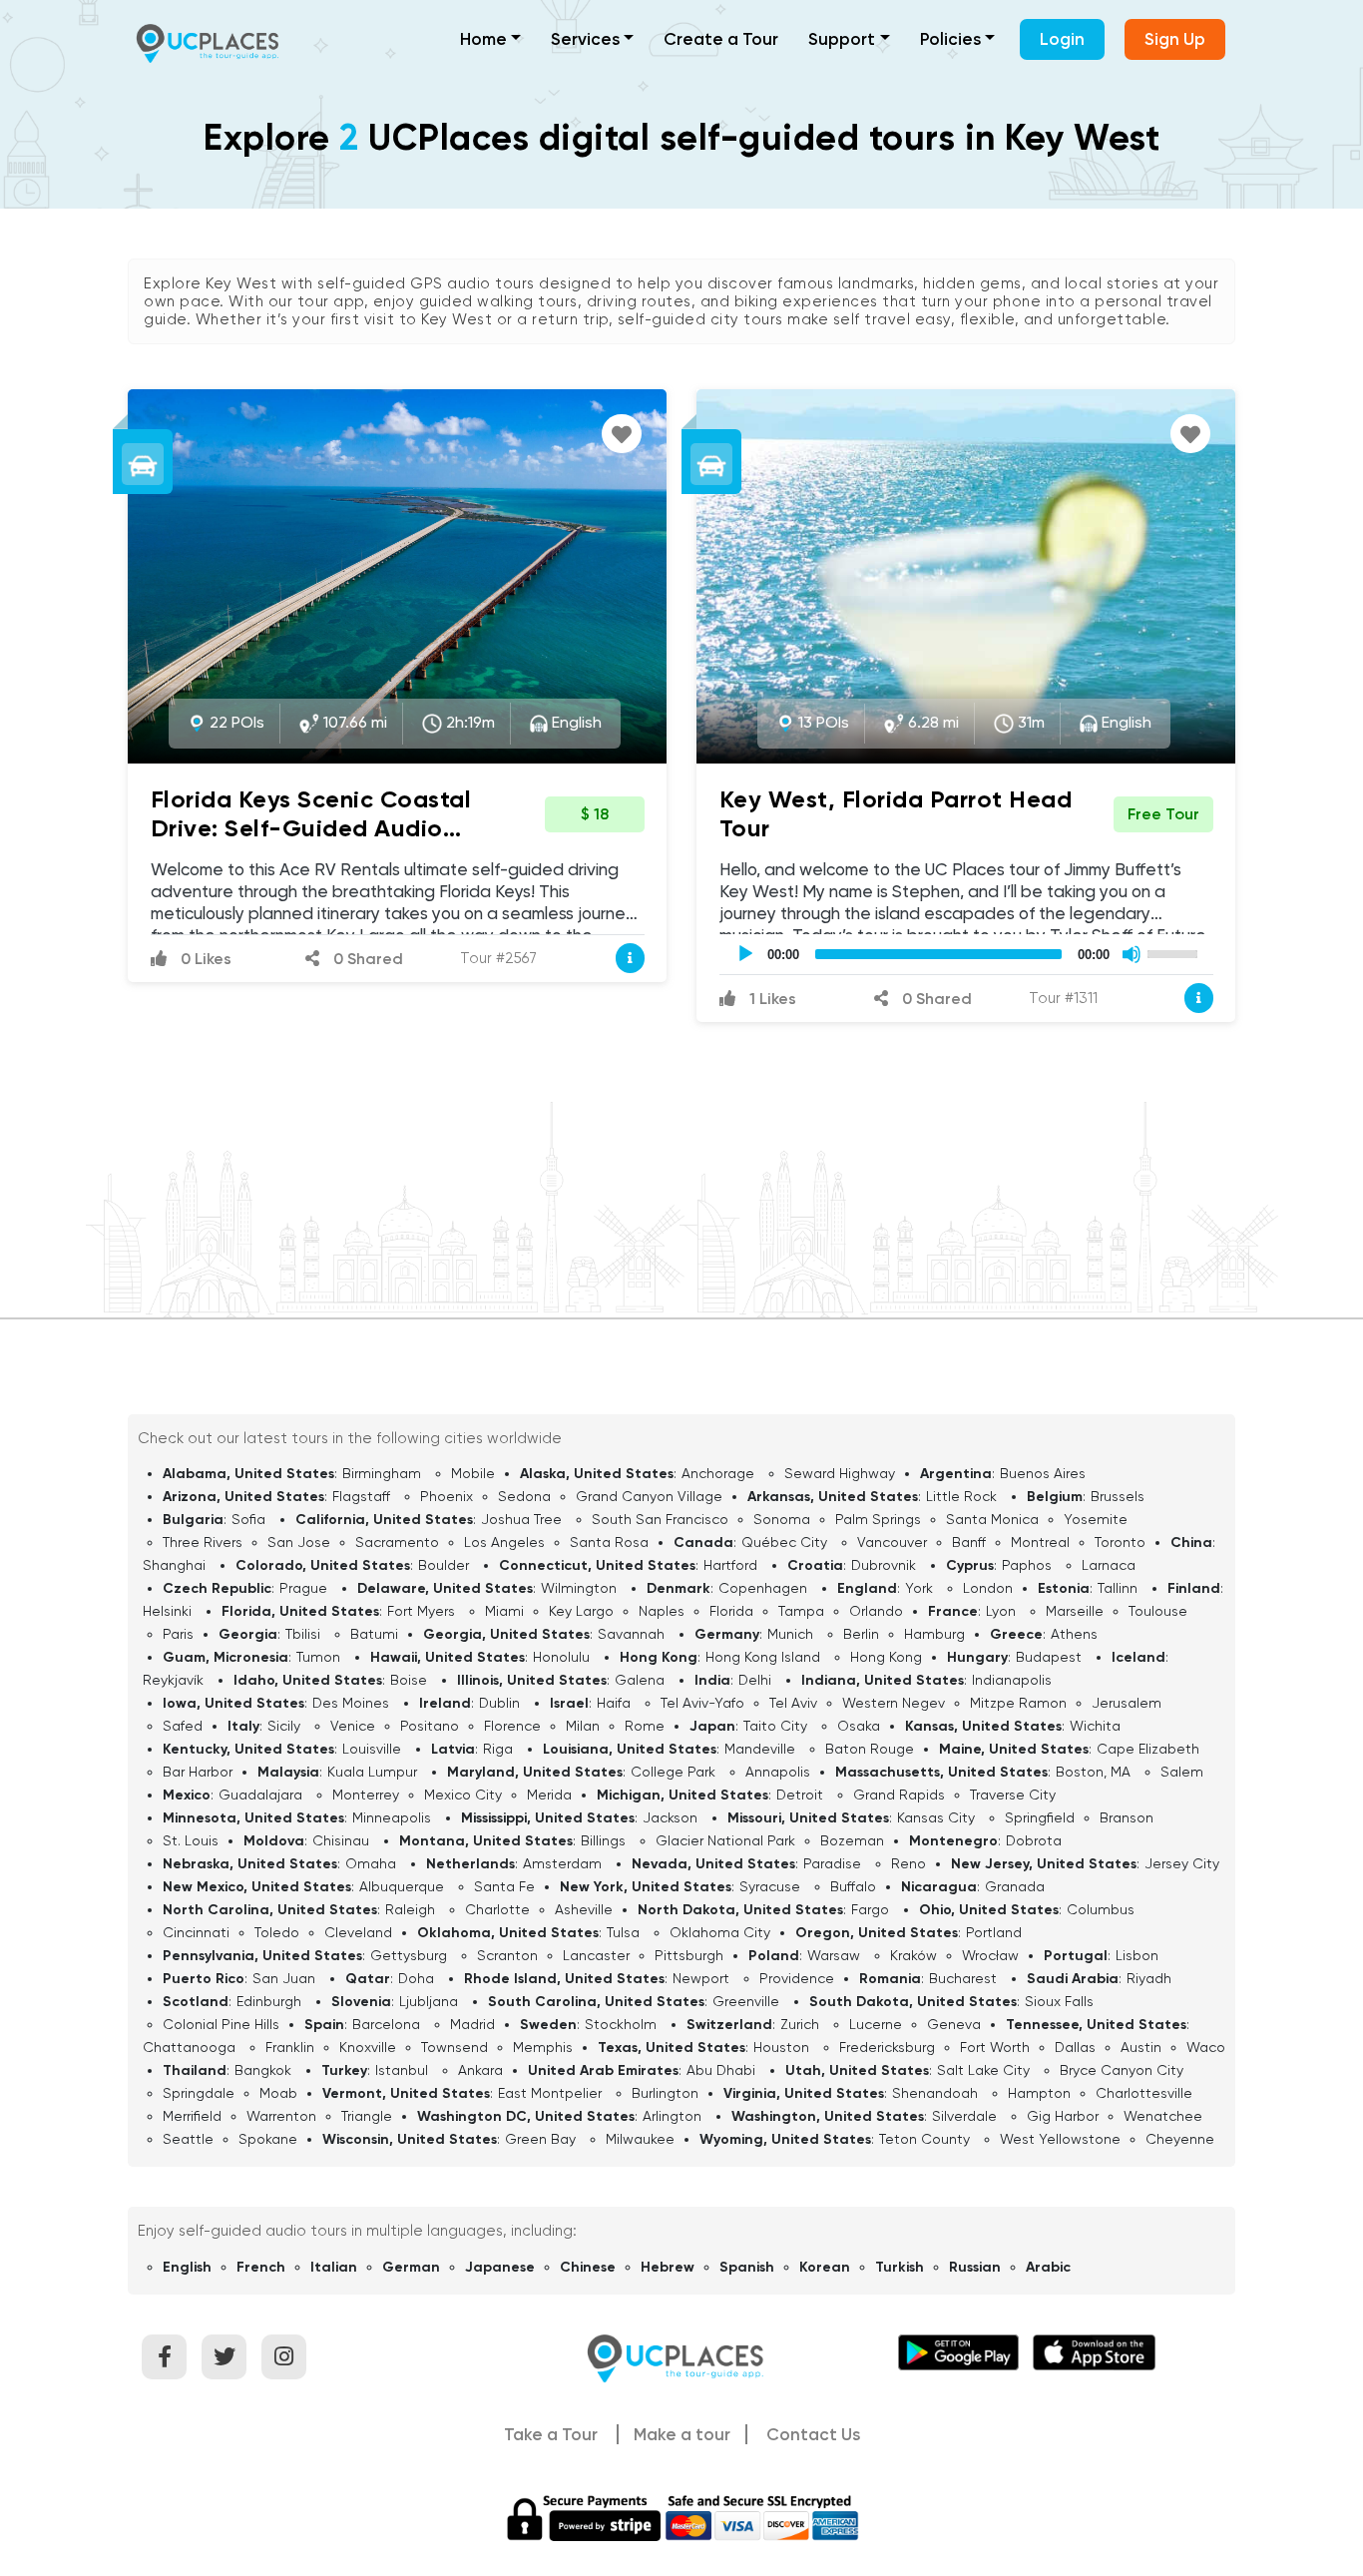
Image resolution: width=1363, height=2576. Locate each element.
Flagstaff (361, 1496)
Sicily (284, 1726)
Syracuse (770, 1886)
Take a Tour (551, 2434)
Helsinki (167, 1611)
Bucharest (963, 1978)
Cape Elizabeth (1148, 1749)
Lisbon (1137, 1955)
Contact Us (813, 2434)
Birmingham (382, 1473)
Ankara (480, 2070)
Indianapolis (1012, 1680)
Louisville (372, 1749)
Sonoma (782, 1519)
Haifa (614, 1703)
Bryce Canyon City (1122, 2070)
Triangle (367, 2116)
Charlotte (497, 1909)
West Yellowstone (1060, 2139)
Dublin (499, 1703)
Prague (303, 1588)
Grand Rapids (899, 1795)
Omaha (371, 1863)
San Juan (284, 1978)
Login (1062, 39)
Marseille (1075, 1611)
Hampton (1039, 2093)
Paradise (832, 1863)
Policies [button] (950, 39)
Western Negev (894, 1703)
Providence (797, 1978)
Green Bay (540, 2139)
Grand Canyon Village (649, 1496)
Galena (640, 1680)
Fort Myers (421, 1611)
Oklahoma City (720, 1932)
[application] (966, 954)
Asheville (584, 1909)
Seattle (188, 2139)
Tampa (801, 1611)
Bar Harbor (198, 1772)
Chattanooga (189, 2047)
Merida (549, 1795)
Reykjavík (173, 1680)
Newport (701, 1978)
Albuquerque (402, 1886)
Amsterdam (562, 1863)
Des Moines (351, 1703)
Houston (781, 2047)
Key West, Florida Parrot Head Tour (896, 813)
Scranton (507, 1955)
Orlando (876, 1611)
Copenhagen (763, 1588)
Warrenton (281, 2116)
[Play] (745, 954)
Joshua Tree (521, 1519)
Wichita (1095, 1726)
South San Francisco (660, 1519)
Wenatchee (1163, 2116)
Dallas (1075, 2047)
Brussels (1118, 1496)
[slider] (1175, 952)
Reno (909, 1863)
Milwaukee (640, 2139)
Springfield (1040, 1817)
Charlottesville (1144, 2093)
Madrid (472, 2024)
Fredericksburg (887, 2047)
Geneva (954, 2024)
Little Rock (961, 1496)
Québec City (784, 1542)
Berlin (861, 1634)
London (988, 1588)
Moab (278, 2093)
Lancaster (596, 1955)
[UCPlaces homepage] (681, 2356)
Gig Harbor (1063, 2116)
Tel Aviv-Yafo (702, 1703)
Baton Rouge (870, 1749)
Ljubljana (429, 2001)
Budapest (1049, 1657)
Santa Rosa (609, 1542)
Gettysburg (409, 1955)
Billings (603, 1840)
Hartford (730, 1565)
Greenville (746, 2001)
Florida (731, 1611)
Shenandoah (935, 2093)
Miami (504, 1611)
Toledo (277, 1932)
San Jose (299, 1542)
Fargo (870, 1909)
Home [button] (483, 39)
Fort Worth (995, 2047)
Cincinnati (196, 1932)
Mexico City (463, 1795)
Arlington (672, 2116)
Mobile (473, 1473)
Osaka (859, 1726)
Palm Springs (878, 1519)
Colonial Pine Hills (221, 2024)
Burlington (665, 2093)
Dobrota (1034, 1840)
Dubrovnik (884, 1565)
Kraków (913, 1955)
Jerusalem (1127, 1703)
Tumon (318, 1657)
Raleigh (410, 1909)
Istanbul (402, 2070)
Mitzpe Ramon (1018, 1703)
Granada (1015, 1886)
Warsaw (834, 1955)
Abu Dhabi (721, 2070)
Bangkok (263, 2070)
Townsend (454, 2047)
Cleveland (358, 1932)
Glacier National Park (725, 1840)
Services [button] (585, 39)
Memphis (543, 2047)
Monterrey (366, 1795)
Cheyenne (1180, 2139)
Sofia (248, 1519)
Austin (1141, 2047)
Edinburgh (269, 2001)
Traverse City (1013, 1795)
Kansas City (936, 1817)
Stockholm (621, 2024)
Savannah (631, 1634)
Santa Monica (992, 1519)
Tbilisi (303, 1634)
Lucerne (876, 2024)
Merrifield (192, 2116)
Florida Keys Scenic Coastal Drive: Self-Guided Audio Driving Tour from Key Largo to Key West (327, 842)
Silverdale (964, 2116)
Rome (645, 1726)
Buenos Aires (1043, 1473)
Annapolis (778, 1772)
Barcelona (386, 2024)
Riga (498, 1749)
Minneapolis (392, 1817)
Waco (1206, 2047)
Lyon (1001, 1611)
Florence (512, 1726)
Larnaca (1109, 1565)
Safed (183, 1726)
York (919, 1588)
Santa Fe (504, 1886)
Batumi (374, 1634)
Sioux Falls (1059, 2001)
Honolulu (561, 1657)
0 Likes (204, 959)
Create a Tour (721, 39)
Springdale (199, 2093)
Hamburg (934, 1634)
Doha (416, 1978)
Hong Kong (886, 1657)
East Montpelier (550, 2093)
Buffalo (853, 1886)
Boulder (444, 1565)
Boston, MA (1093, 1772)
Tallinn (1118, 1588)
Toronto (1120, 1542)
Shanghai (174, 1565)
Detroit (800, 1795)
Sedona (524, 1496)
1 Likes (771, 999)
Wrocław (990, 1955)
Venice (353, 1726)
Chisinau (341, 1840)
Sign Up (1175, 39)
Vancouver (892, 1542)
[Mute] (1132, 954)
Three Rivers (203, 1542)
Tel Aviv (793, 1703)
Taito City (775, 1726)
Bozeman (852, 1840)
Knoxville (368, 2047)
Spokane (268, 2139)
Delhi (755, 1680)
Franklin (290, 2047)
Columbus (1101, 1909)
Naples (662, 1611)
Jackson (670, 1817)
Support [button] (842, 39)
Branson (1127, 1817)
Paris (178, 1634)
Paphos (1027, 1565)
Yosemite (1096, 1519)
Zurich (800, 2024)
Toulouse (1158, 1611)
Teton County (924, 2139)
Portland (994, 1932)
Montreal (1040, 1542)
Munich (790, 1634)
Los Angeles (504, 1542)
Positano (430, 1726)
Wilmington (579, 1588)
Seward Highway (840, 1473)
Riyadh (1149, 1978)
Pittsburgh (689, 1955)
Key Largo (581, 1611)
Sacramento (397, 1542)
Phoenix (447, 1496)
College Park (673, 1772)
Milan (583, 1726)
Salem (1182, 1772)
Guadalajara (260, 1795)
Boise (409, 1680)
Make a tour (682, 2434)
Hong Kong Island (763, 1657)
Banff (969, 1542)
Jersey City (1182, 1863)
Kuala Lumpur (372, 1772)
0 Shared (366, 959)
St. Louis (191, 1840)
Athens (1074, 1634)
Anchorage (718, 1473)
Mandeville (760, 1749)
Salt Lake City (983, 2070)
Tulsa (623, 1932)
